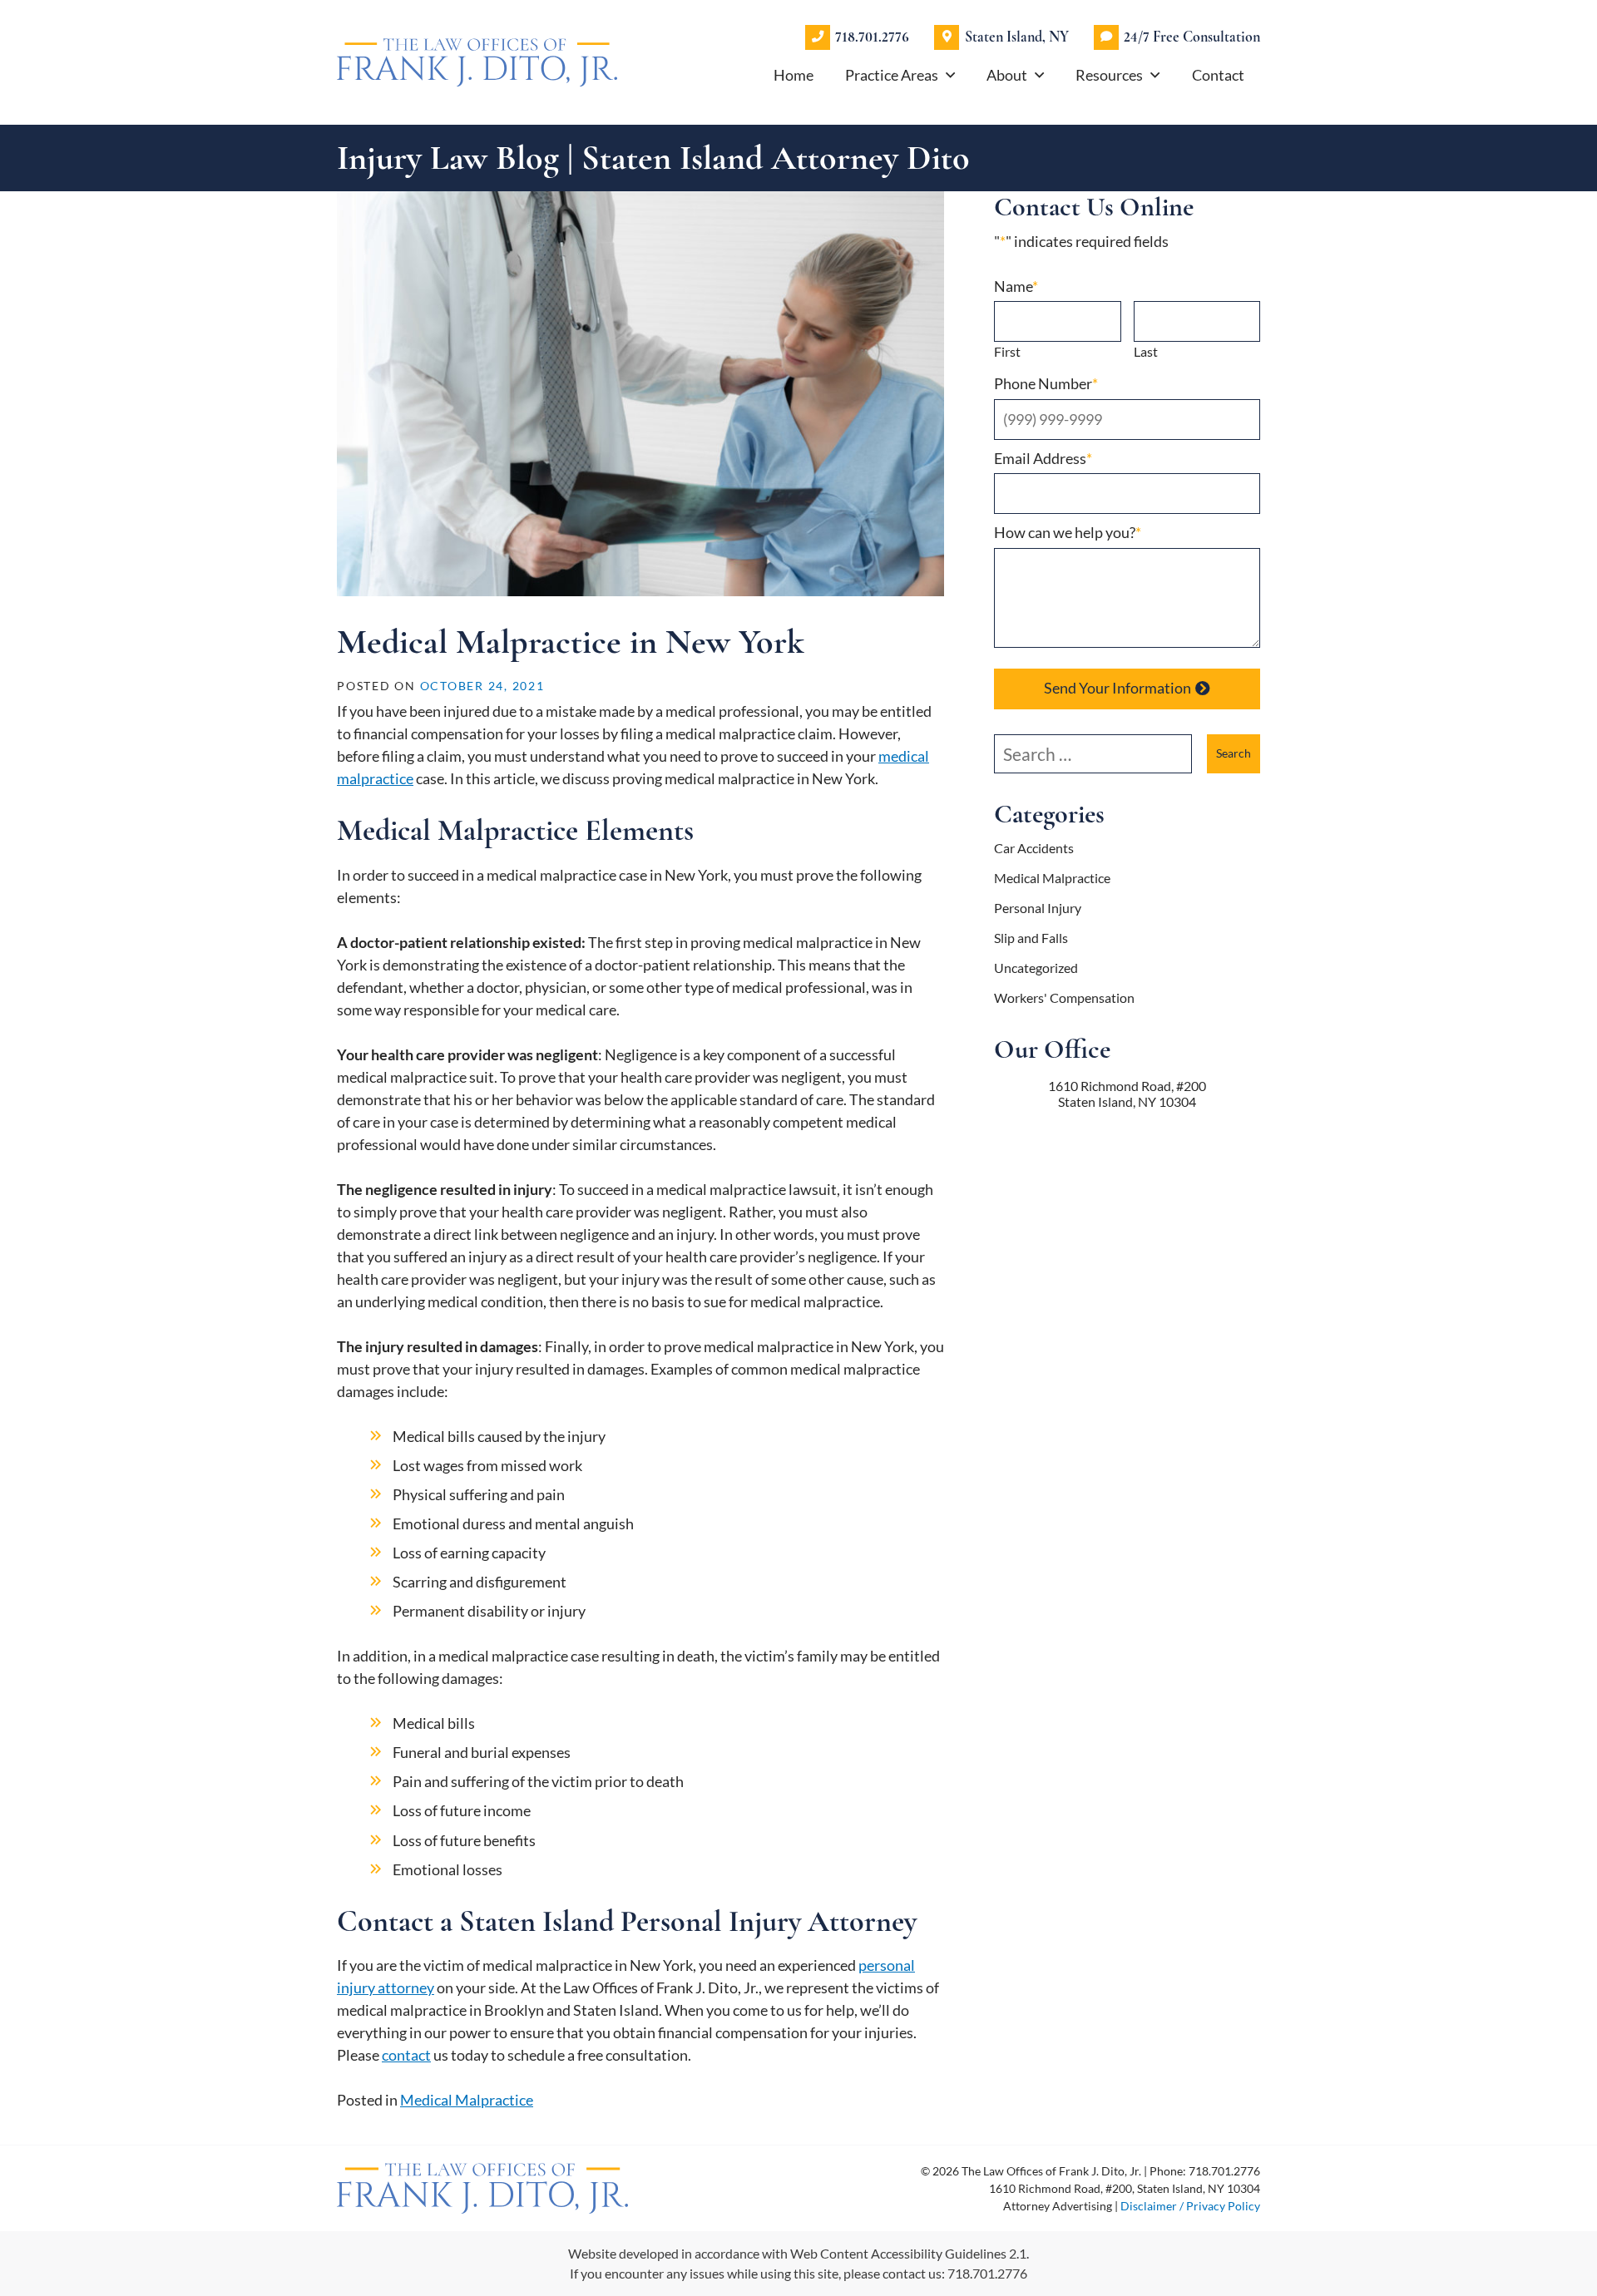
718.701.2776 (872, 37)
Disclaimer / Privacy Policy (1190, 2206)
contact (406, 2055)
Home (794, 75)
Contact (1218, 75)
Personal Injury (1038, 908)
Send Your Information (1117, 688)
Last (1146, 351)
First (1007, 351)
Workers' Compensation (1064, 997)
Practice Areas (892, 75)
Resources (1109, 75)
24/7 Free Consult (1192, 37)
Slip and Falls (1031, 938)
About (1007, 75)
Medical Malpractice (467, 2100)
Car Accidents (1034, 848)
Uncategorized (1036, 968)
